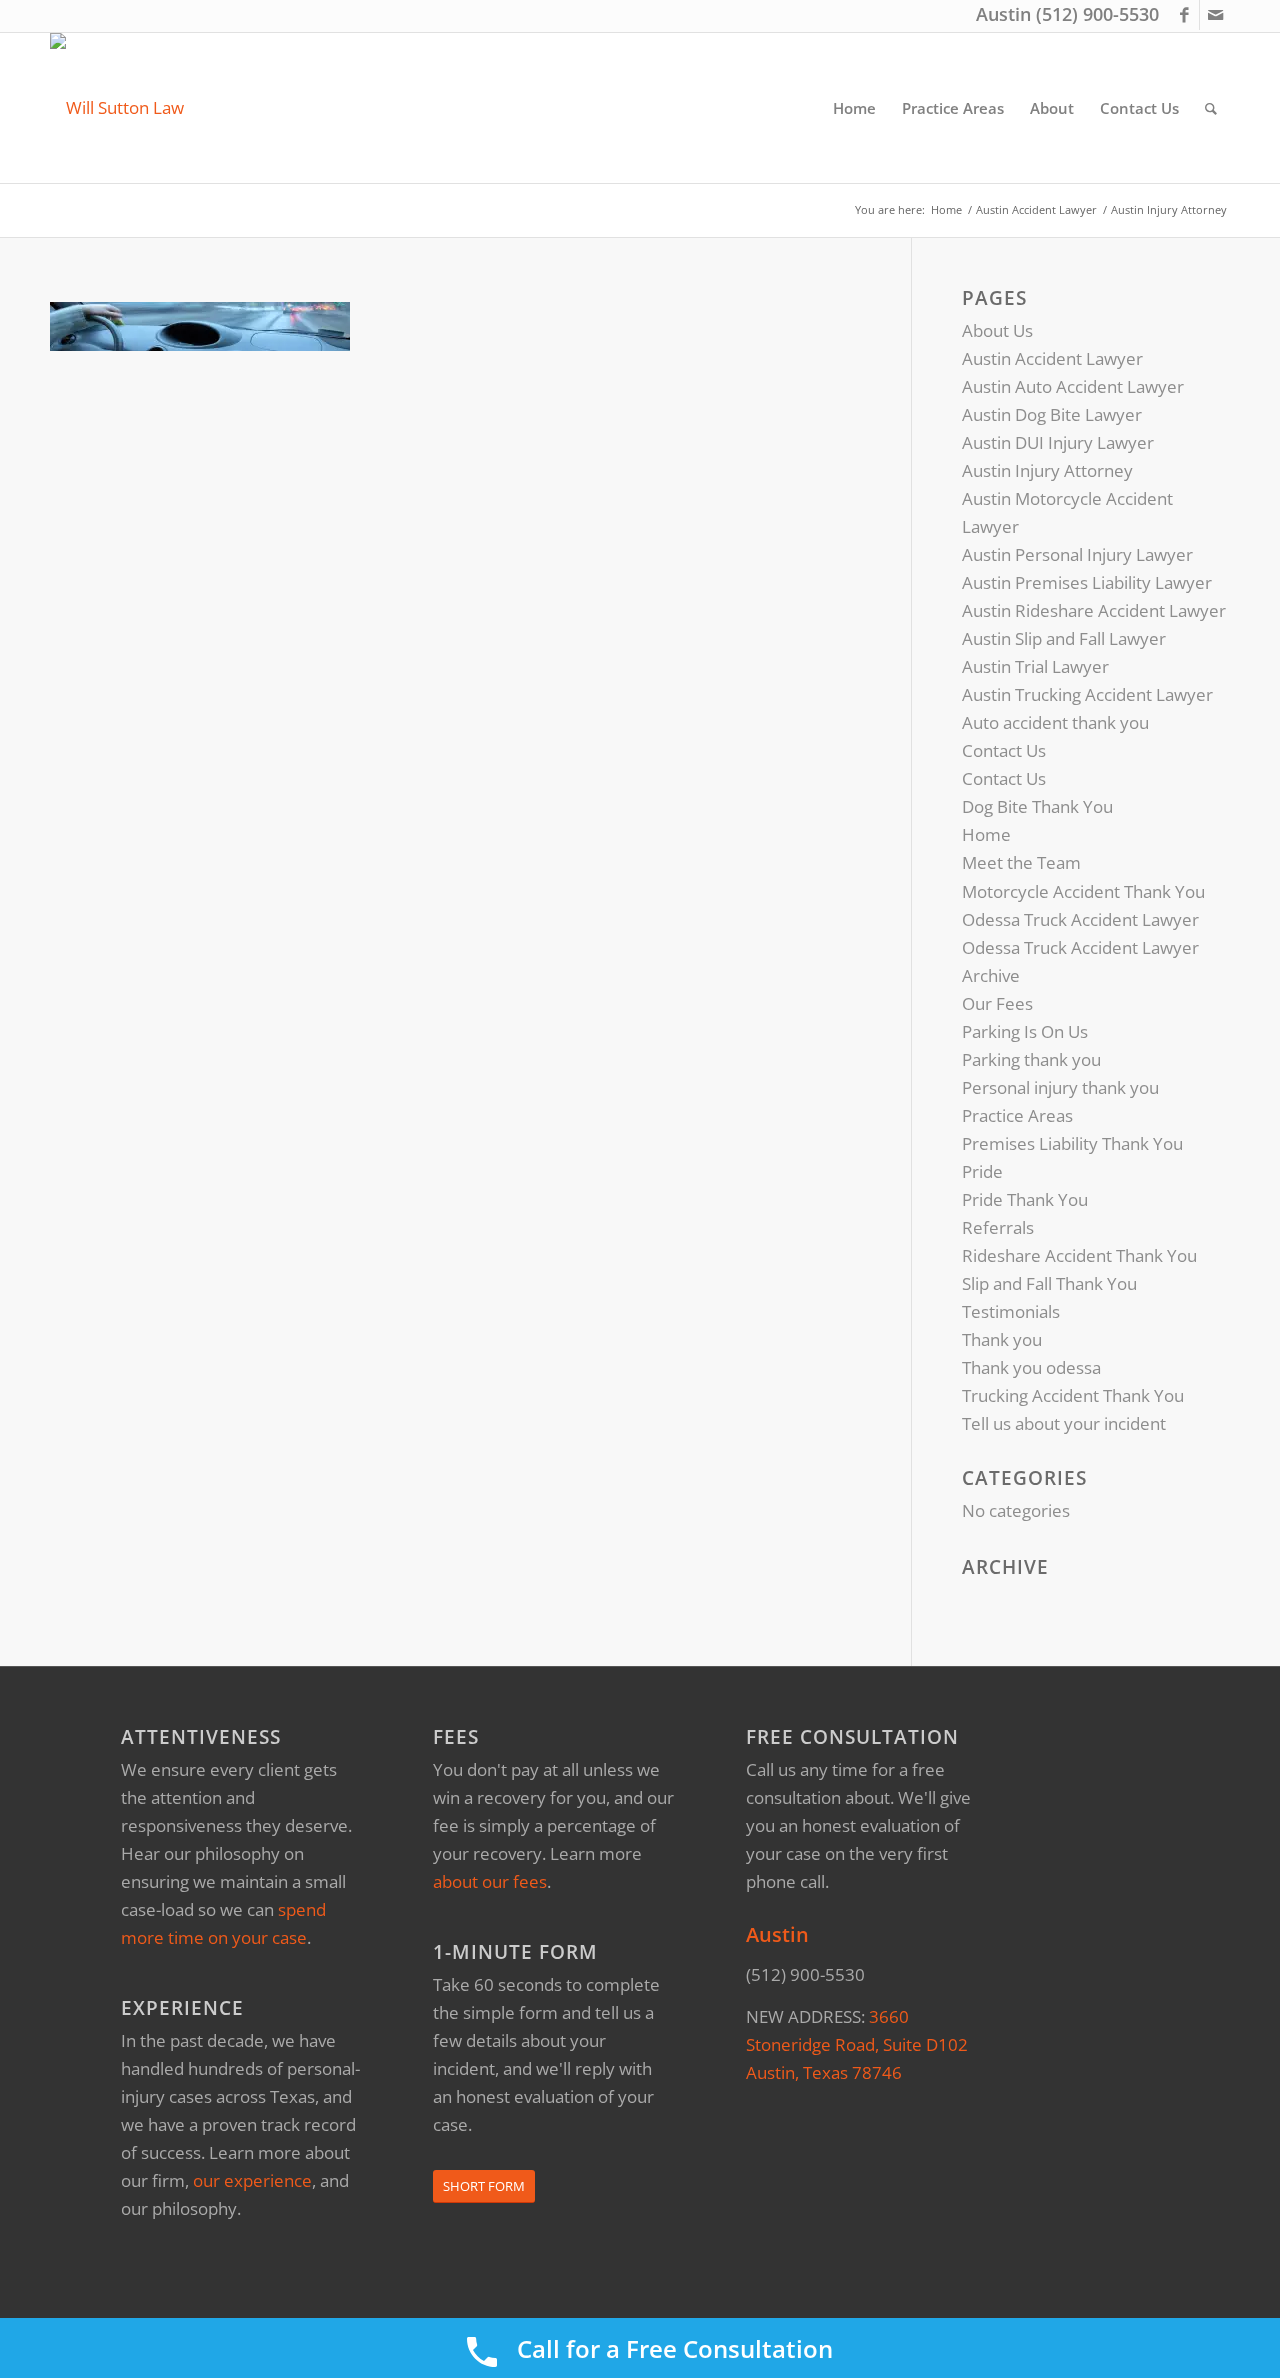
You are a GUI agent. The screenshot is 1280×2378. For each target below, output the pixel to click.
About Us (997, 330)
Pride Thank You (1025, 1199)
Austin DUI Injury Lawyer (1058, 442)
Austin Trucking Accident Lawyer (1087, 694)
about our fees (490, 1881)
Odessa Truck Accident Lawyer (1080, 919)
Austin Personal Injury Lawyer (1077, 554)
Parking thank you (1031, 1059)
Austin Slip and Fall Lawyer (1064, 638)
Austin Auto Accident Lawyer (1073, 386)
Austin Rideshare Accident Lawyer (1094, 610)
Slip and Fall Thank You (1049, 1283)
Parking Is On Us (1025, 1031)
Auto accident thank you (1055, 722)
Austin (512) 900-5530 (1067, 14)
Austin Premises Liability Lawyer (1087, 582)
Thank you (1002, 1339)
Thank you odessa (1031, 1367)
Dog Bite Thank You (1037, 806)
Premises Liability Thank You (1072, 1143)
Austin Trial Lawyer (1035, 666)
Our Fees (997, 1003)
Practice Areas (1017, 1115)
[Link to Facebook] (1184, 15)
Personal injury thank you (1060, 1087)
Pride (982, 1171)
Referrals (998, 1227)
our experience (252, 2180)
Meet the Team (1021, 862)
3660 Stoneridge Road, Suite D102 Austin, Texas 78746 (857, 2044)
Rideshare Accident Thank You (1079, 1255)
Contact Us (1004, 750)
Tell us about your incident (1064, 1423)
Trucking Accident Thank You (1073, 1395)
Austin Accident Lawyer (1052, 358)
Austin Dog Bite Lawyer (1052, 414)
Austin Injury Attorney (1047, 470)
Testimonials (1011, 1311)
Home (986, 834)
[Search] (1211, 108)
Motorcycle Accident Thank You (1083, 891)
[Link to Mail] (1215, 15)
